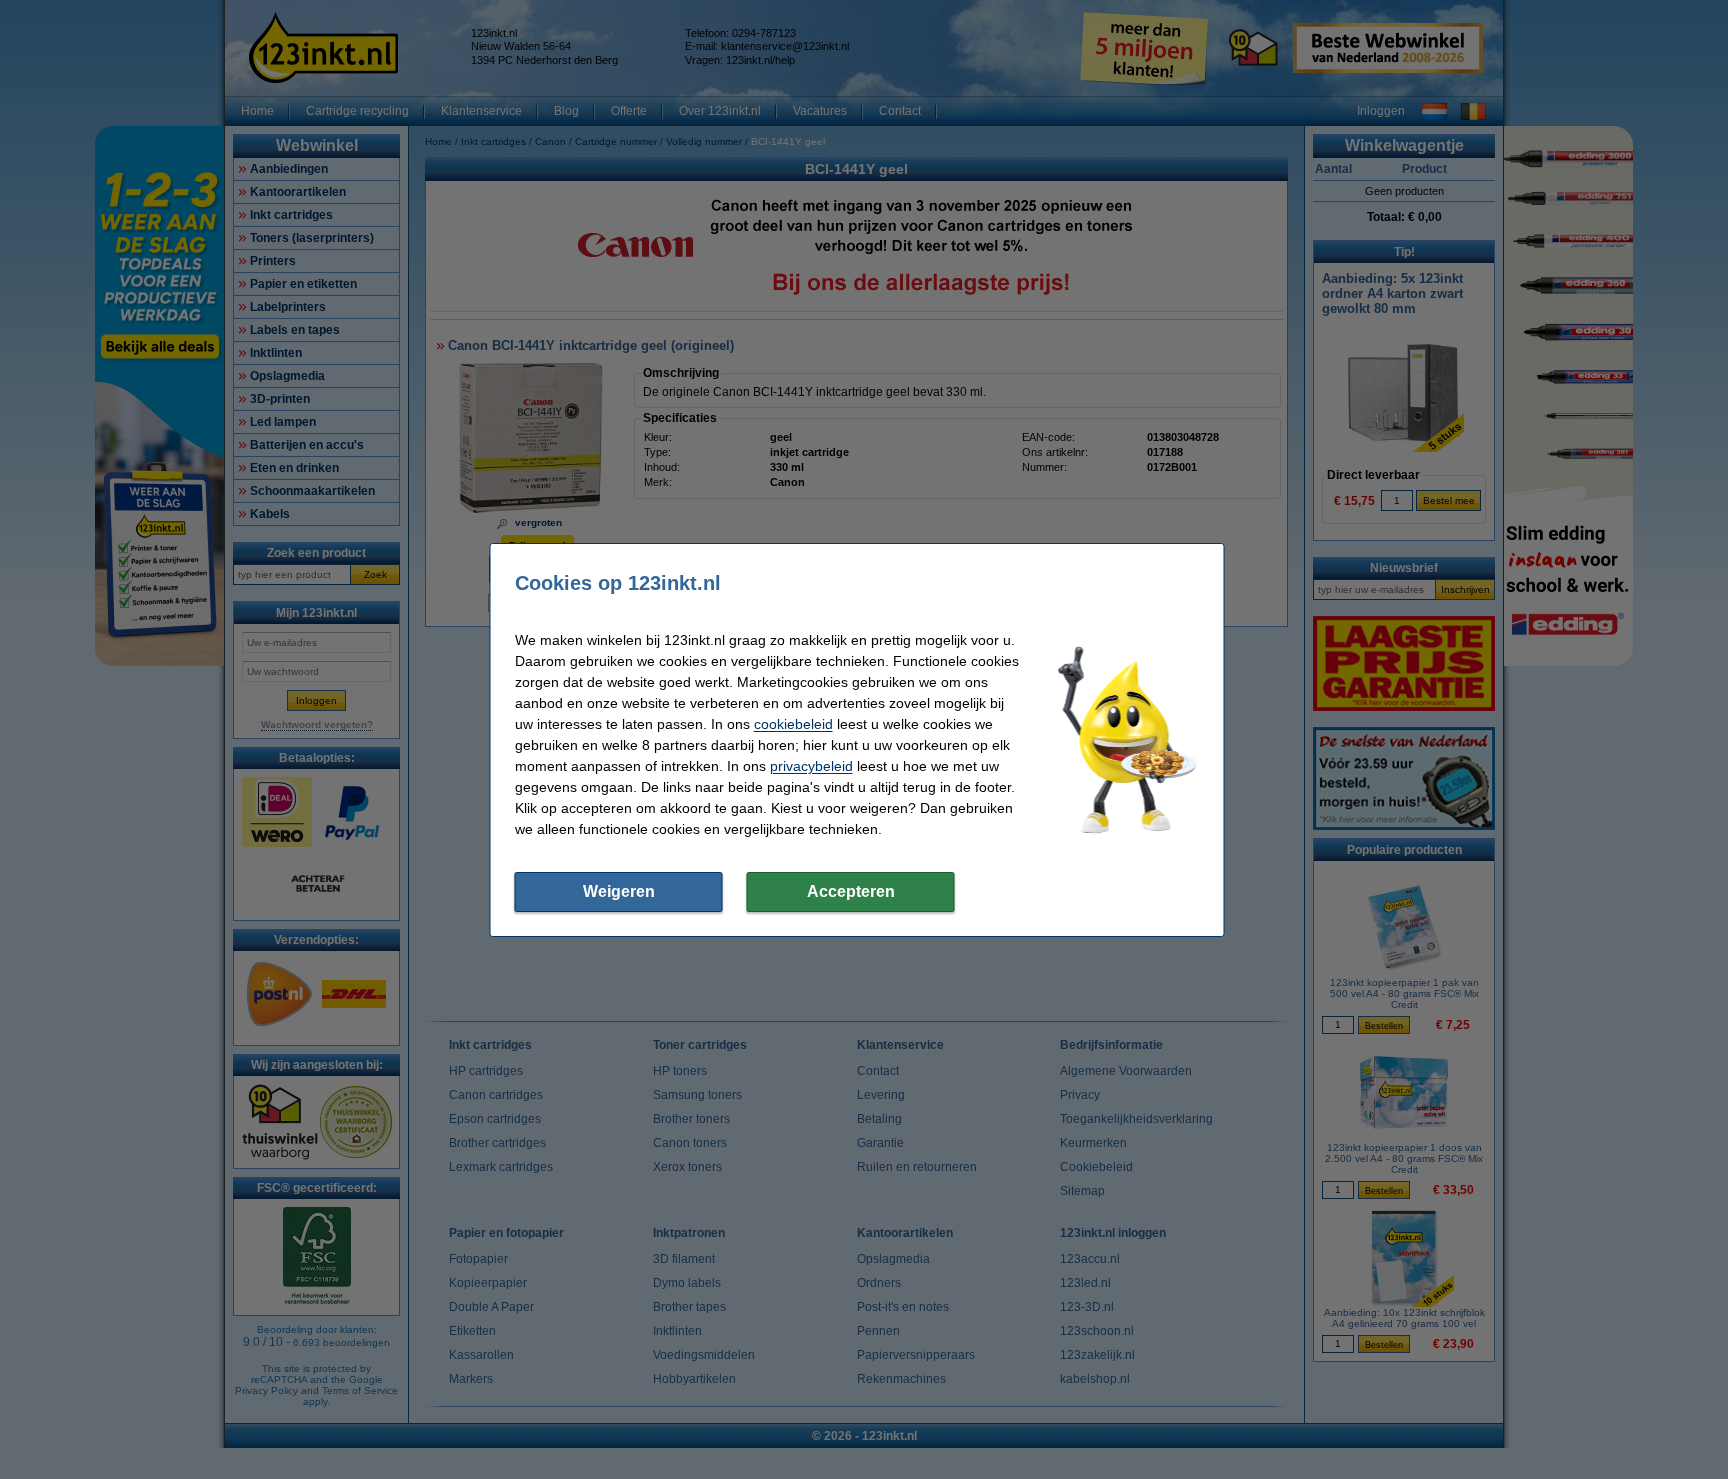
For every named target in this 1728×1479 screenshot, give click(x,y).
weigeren (619, 891)
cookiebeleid (793, 724)
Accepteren (851, 891)
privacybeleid (811, 766)
